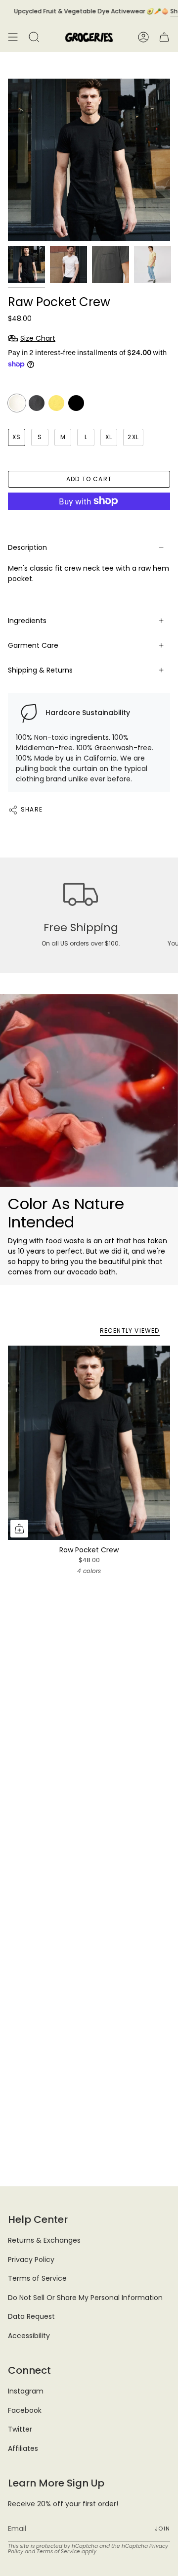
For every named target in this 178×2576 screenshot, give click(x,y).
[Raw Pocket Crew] (89, 1443)
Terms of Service (37, 2278)
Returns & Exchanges (44, 2240)
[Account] (143, 37)
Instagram (26, 2391)
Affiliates (23, 2448)
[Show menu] (13, 37)
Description (27, 547)
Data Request (31, 2316)
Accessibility (29, 2336)
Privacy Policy (31, 2260)
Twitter (20, 2429)
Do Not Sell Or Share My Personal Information (85, 2298)
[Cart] (164, 37)
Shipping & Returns (40, 670)
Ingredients (27, 621)
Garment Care (33, 645)
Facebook (25, 2410)
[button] (34, 37)
